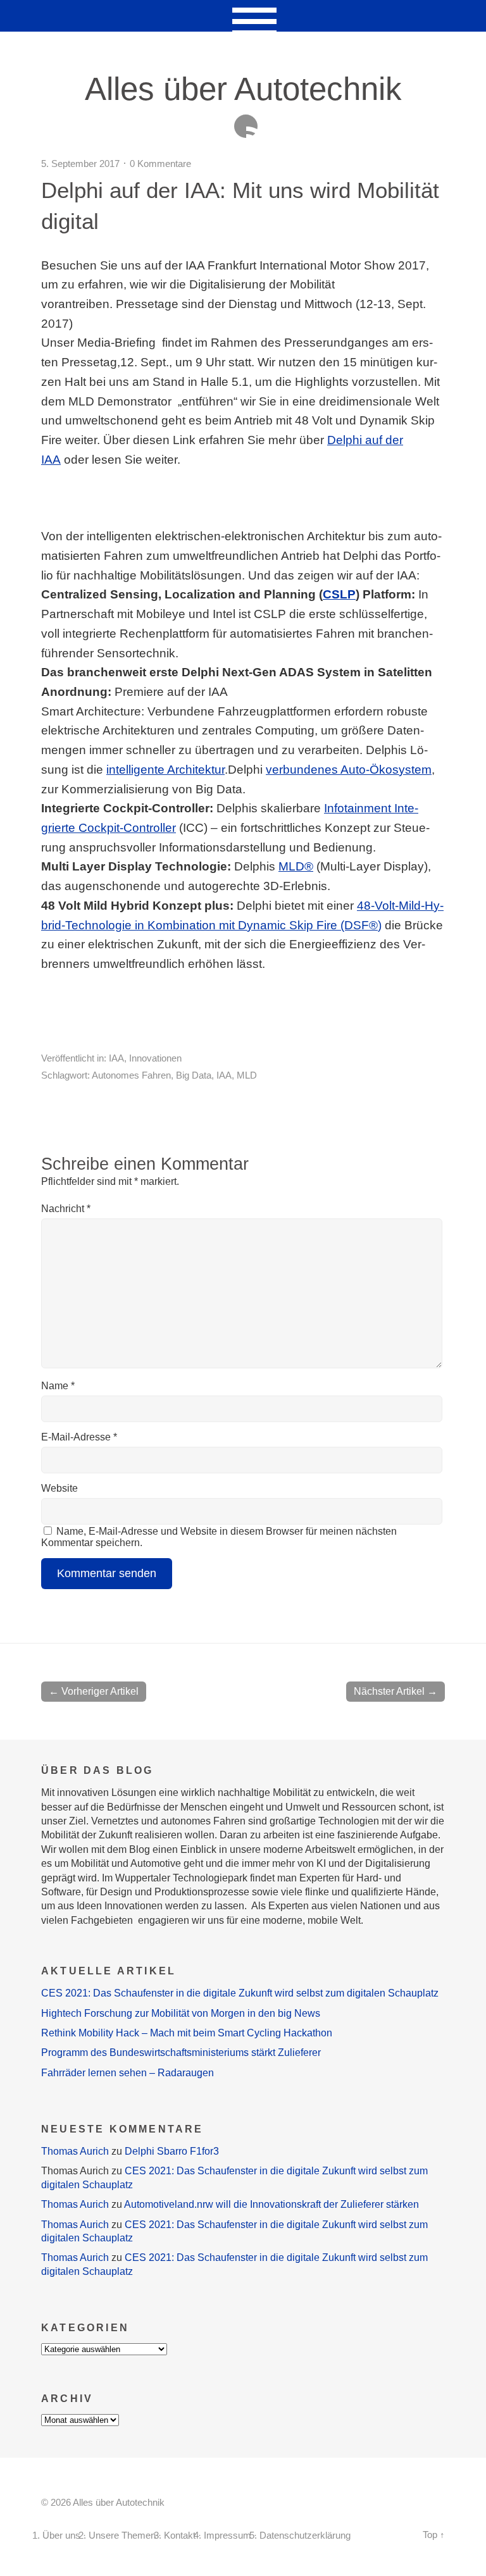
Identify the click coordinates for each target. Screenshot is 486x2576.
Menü (243, 16)
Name (58, 1386)
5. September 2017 (80, 164)
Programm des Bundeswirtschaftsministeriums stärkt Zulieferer (181, 2053)
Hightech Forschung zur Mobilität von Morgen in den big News (181, 2013)
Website (59, 1488)
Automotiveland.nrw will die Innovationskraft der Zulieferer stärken (271, 2204)
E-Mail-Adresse (79, 1437)
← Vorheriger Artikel (94, 1691)
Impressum (227, 2536)
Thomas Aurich (75, 2151)
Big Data (194, 1075)
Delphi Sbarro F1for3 (172, 2151)
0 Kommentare (160, 164)
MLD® (296, 866)
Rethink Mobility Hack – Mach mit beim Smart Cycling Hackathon (187, 2033)
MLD (247, 1075)
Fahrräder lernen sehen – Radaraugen (128, 2073)
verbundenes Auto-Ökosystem (349, 770)
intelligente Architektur (165, 770)
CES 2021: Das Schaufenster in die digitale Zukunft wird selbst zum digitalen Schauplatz (240, 1993)
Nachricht (66, 1209)
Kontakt (180, 2536)
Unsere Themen (122, 2536)
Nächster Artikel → (396, 1691)
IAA (116, 1058)
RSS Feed (246, 126)
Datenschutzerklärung (305, 2536)
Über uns (61, 2536)
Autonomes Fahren (131, 1075)
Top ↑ (434, 2535)
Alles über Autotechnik (243, 89)
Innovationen (155, 1058)
